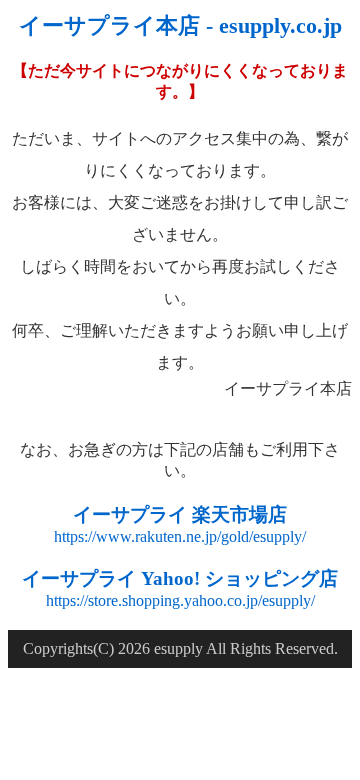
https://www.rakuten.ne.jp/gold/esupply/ (180, 536)
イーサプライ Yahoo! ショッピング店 (180, 578)
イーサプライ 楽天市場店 (180, 514)
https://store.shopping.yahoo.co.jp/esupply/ (180, 600)
